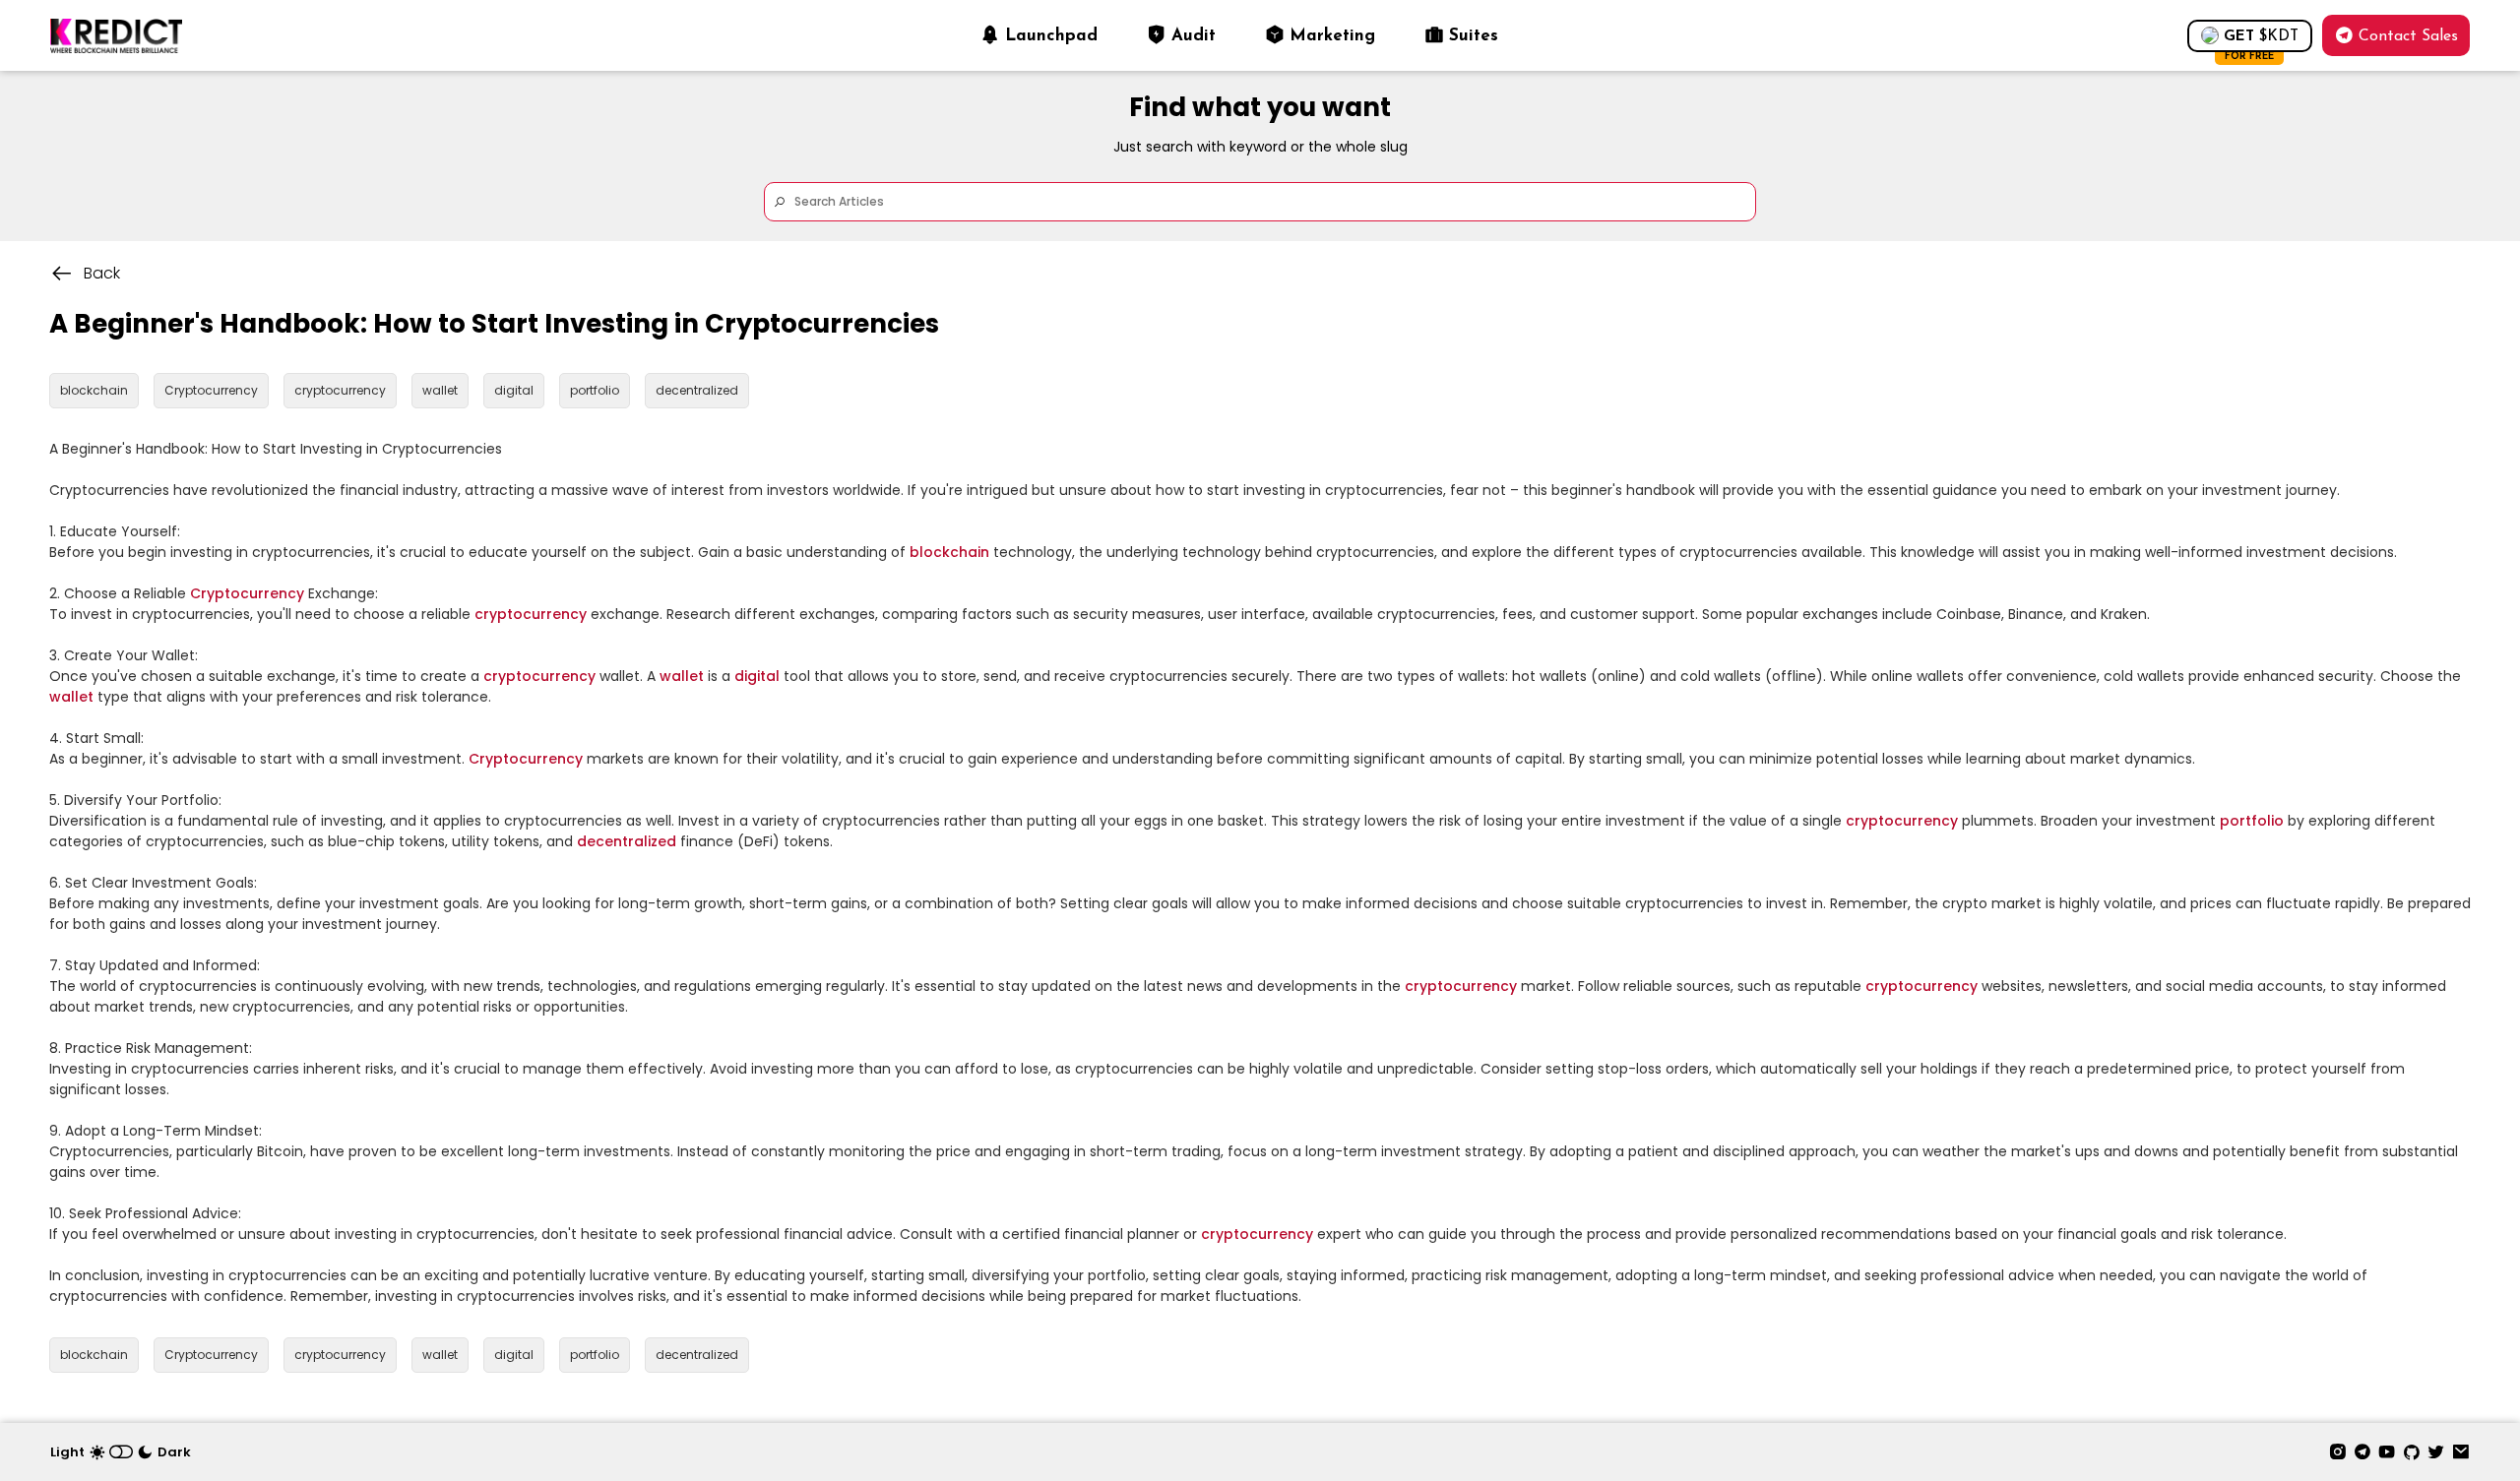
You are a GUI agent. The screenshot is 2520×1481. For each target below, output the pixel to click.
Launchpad (1051, 36)
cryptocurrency (531, 614)
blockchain (949, 552)
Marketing (1332, 36)
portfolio (2252, 821)
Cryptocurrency (247, 593)
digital (757, 676)
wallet (682, 676)
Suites (1474, 36)
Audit (1194, 36)
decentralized (627, 841)
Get (2261, 41)
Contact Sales (2408, 36)
